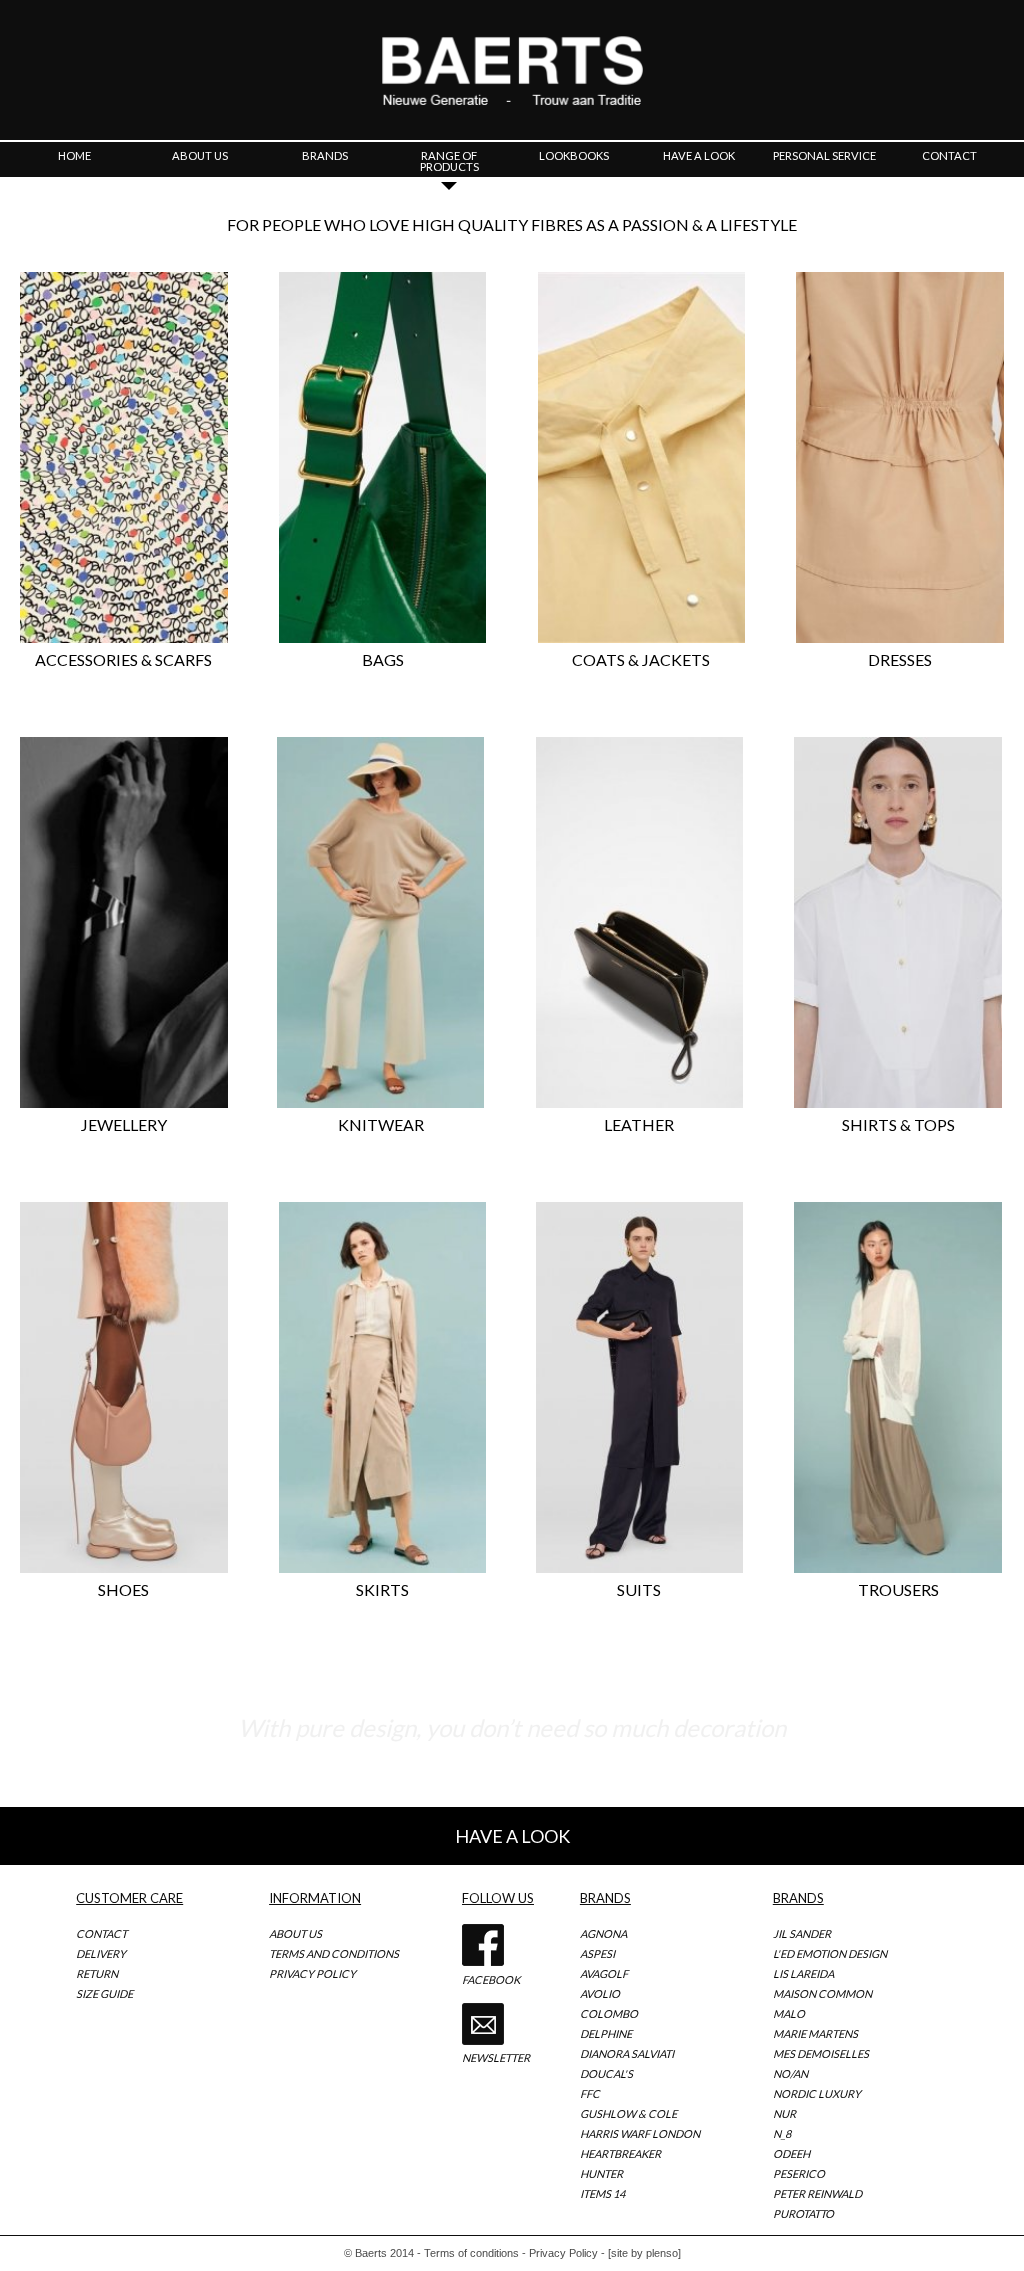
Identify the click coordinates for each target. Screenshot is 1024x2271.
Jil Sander (802, 1933)
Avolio (600, 1993)
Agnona (603, 1933)
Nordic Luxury (817, 2093)
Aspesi (597, 1953)
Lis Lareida (803, 1973)
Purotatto (803, 2213)
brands (325, 155)
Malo (789, 2013)
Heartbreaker (620, 2153)
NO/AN (790, 2073)
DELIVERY (101, 1953)
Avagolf (604, 1973)
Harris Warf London (640, 2133)
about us (200, 155)
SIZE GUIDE (104, 1993)
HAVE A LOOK (512, 1836)
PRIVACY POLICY (312, 1973)
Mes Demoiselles (821, 2053)
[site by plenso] (644, 2253)
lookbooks (574, 155)
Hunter (601, 2173)
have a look (699, 155)
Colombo (609, 2013)
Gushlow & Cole (628, 2113)
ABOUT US (295, 1933)
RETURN (97, 1973)
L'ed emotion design (830, 1953)
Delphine (606, 2033)
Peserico (799, 2173)
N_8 (782, 2133)
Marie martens (815, 2033)
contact (949, 155)
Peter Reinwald (817, 2193)
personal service (824, 155)
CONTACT (101, 1933)
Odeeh (791, 2153)
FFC (590, 2093)
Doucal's (606, 2073)
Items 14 (602, 2193)
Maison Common (822, 1993)
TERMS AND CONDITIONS (334, 1953)
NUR (784, 2113)
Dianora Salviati (627, 2053)
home (74, 155)
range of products (449, 161)
